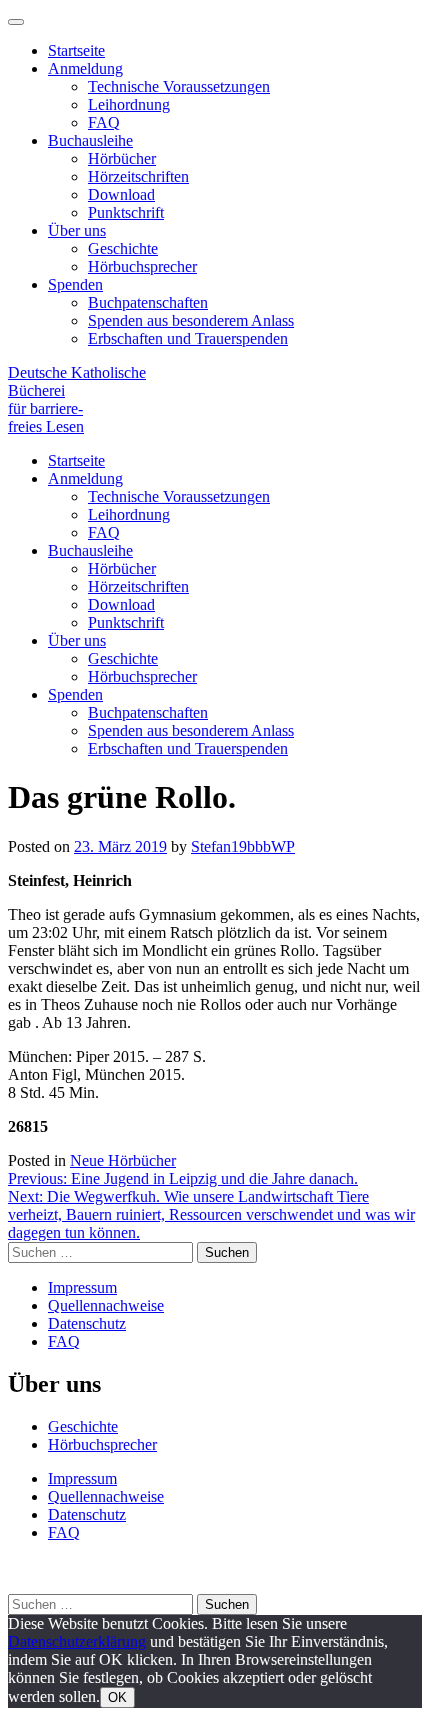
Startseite (76, 50)
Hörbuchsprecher (142, 266)
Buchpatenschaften (148, 302)
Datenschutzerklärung (77, 1641)
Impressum (82, 1287)
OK (117, 1697)
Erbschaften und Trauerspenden (188, 338)
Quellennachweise (106, 1305)
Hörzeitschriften (138, 176)
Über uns (77, 230)
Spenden (75, 284)
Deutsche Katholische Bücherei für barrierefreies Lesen (77, 399)
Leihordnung (129, 104)
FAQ (104, 122)
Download (121, 194)
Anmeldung (85, 68)
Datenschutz (87, 1323)
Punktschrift (126, 212)
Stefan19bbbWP (243, 846)
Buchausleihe (90, 140)
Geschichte (123, 248)
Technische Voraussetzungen (179, 86)
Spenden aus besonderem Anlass (191, 320)
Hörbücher (122, 158)
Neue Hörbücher (123, 1160)
